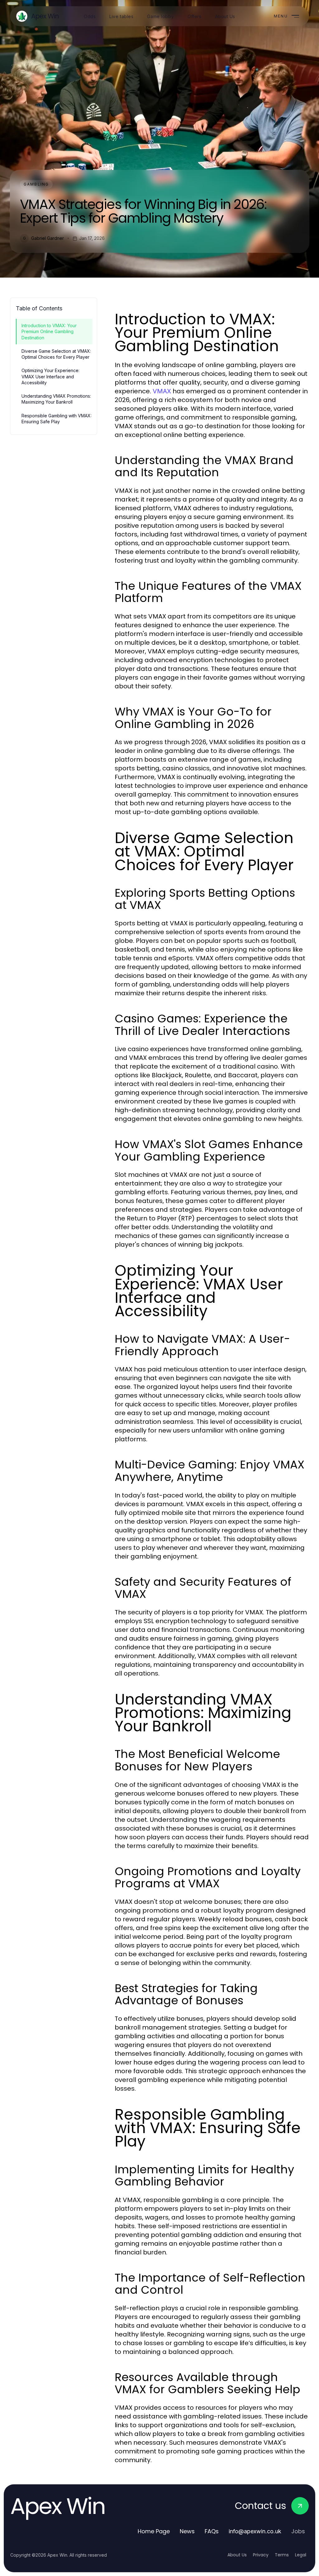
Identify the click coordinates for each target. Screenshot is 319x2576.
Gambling (36, 184)
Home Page (154, 2531)
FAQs (212, 2531)
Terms (282, 2555)
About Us (237, 2555)
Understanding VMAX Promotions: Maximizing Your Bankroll (56, 399)
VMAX (162, 391)
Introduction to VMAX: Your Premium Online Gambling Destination (49, 332)
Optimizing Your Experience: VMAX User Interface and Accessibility (50, 376)
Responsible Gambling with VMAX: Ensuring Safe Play (57, 419)
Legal (301, 2555)
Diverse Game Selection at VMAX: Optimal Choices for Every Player (56, 354)
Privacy (261, 2555)
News (187, 2531)
